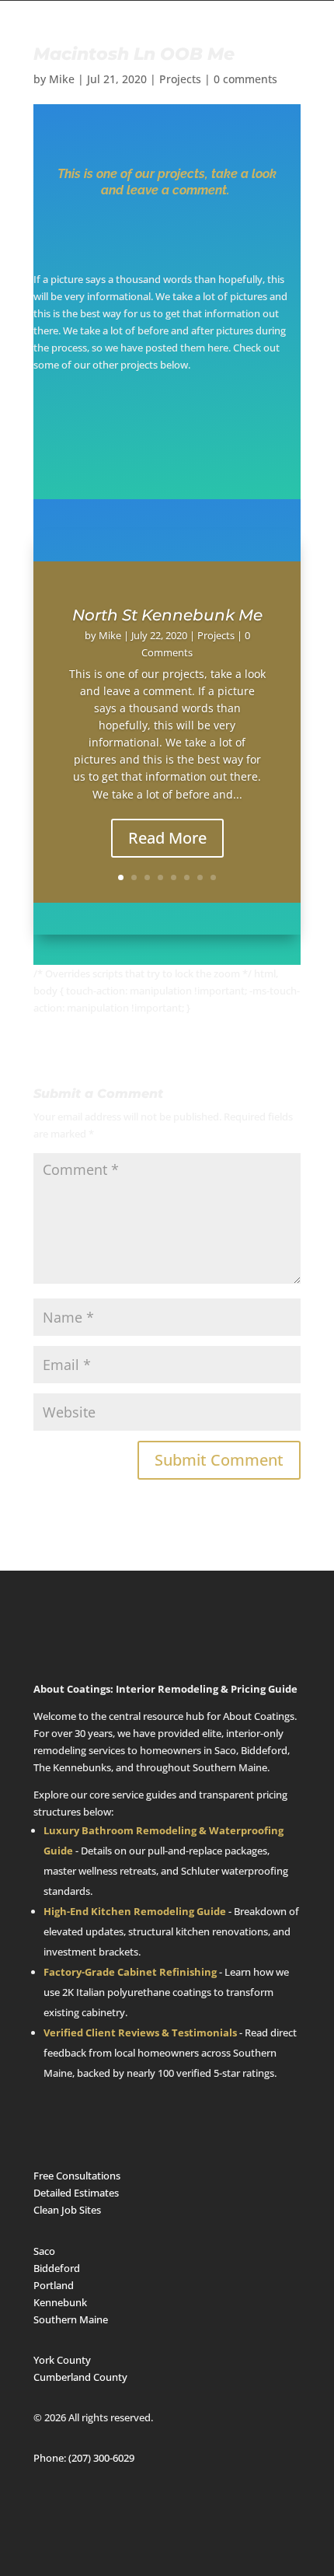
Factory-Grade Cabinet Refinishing (130, 1972)
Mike (62, 79)
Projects (180, 79)
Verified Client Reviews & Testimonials (140, 2032)
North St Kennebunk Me (167, 615)
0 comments (245, 79)
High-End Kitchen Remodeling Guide (135, 1911)
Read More (167, 838)
